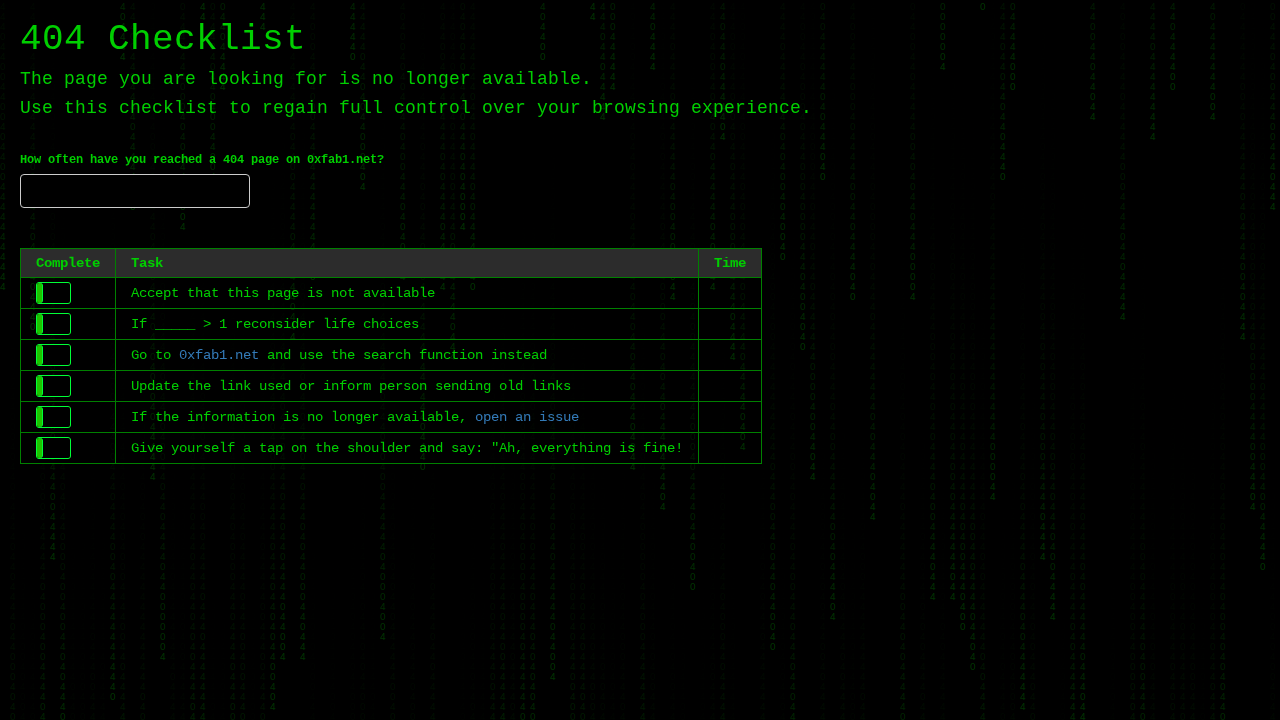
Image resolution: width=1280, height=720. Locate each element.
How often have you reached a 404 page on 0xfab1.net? (202, 160)
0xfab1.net (219, 355)
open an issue (527, 417)
